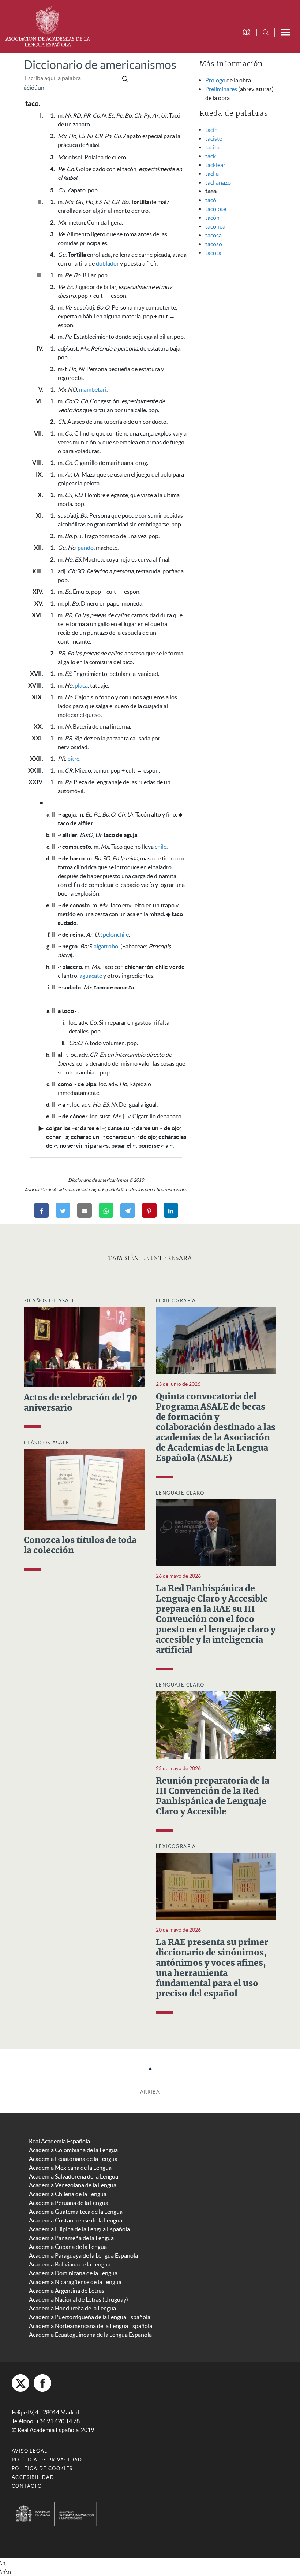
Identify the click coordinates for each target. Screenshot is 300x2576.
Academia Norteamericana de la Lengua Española (91, 2326)
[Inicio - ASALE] (48, 26)
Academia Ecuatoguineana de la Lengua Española (90, 2335)
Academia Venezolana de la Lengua (73, 2185)
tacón (212, 218)
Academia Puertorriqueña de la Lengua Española (90, 2317)
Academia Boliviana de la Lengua (70, 2264)
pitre (73, 759)
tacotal (214, 253)
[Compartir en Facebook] (41, 1210)
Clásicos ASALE (47, 1443)
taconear (216, 226)
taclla (212, 174)
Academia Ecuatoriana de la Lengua (73, 2159)
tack (211, 156)
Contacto (27, 2486)
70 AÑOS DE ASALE (50, 1301)
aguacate (91, 976)
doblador (107, 263)
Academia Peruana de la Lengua (69, 2203)
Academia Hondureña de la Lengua (72, 2308)
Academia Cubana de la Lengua (68, 2247)
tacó (211, 200)
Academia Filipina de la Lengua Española (79, 2229)
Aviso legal (29, 2451)
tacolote (216, 209)
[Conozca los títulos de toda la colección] (84, 1488)
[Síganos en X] (20, 2383)
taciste (214, 138)
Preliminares (221, 89)
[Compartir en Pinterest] (149, 1210)
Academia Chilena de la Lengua (68, 2194)
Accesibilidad (33, 2477)
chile (161, 847)
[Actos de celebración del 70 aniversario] (84, 1346)
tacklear (215, 165)
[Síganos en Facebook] (42, 2383)
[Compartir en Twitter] (63, 1210)
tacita (212, 147)
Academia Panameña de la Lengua (71, 2238)
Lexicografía (176, 1301)
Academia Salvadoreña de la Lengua (74, 2176)
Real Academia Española (59, 2141)
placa (81, 685)
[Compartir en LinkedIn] (171, 1210)
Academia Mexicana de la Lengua (70, 2168)
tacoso (214, 244)
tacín (211, 130)
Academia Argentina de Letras (67, 2291)
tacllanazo (218, 182)
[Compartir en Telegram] (128, 1210)
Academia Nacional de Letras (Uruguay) (78, 2299)
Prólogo (215, 80)
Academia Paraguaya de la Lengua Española (83, 2255)
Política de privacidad (47, 2460)
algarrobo (106, 946)
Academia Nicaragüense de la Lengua (75, 2282)
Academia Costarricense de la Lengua (76, 2220)
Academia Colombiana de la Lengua (73, 2150)
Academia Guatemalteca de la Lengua (76, 2212)
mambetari (93, 389)
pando (86, 548)
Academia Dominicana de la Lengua (73, 2273)
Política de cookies (42, 2468)
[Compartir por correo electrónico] (85, 1210)
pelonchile (116, 934)
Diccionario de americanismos (100, 65)
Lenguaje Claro (180, 1493)
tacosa (213, 235)
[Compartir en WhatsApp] (106, 1210)
